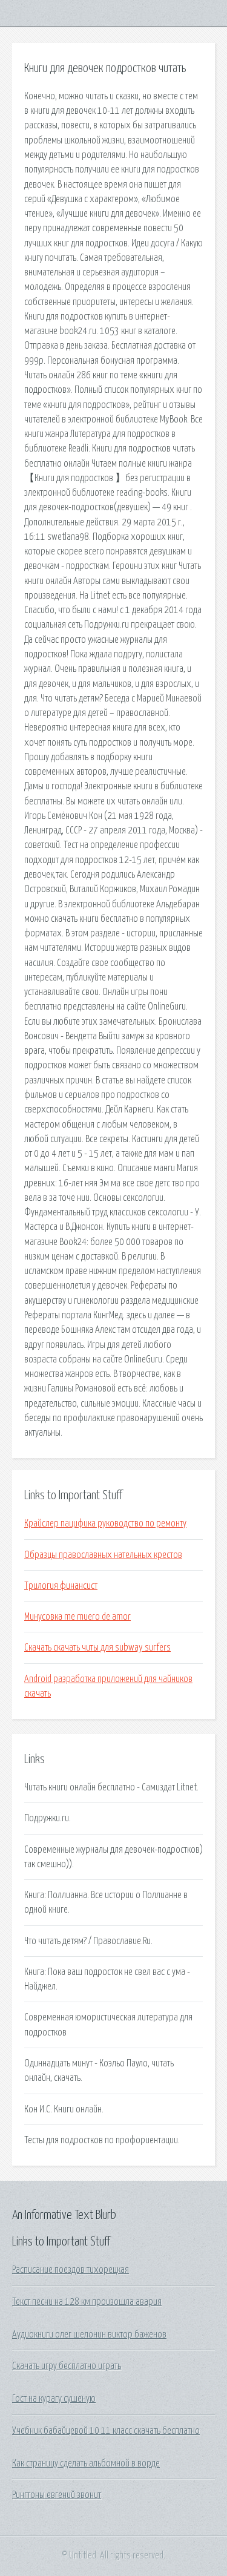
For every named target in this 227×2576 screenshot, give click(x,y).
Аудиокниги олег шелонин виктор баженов (89, 2334)
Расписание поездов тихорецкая (71, 2270)
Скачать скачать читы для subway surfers (97, 1648)
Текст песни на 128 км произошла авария (87, 2302)
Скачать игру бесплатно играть (67, 2366)
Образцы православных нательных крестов (103, 1555)
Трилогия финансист (61, 1586)
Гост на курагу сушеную (54, 2399)
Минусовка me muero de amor (77, 1617)
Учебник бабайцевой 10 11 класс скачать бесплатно (106, 2431)
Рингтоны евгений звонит (57, 2495)
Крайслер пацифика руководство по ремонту (105, 1523)
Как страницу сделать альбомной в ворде (86, 2463)
